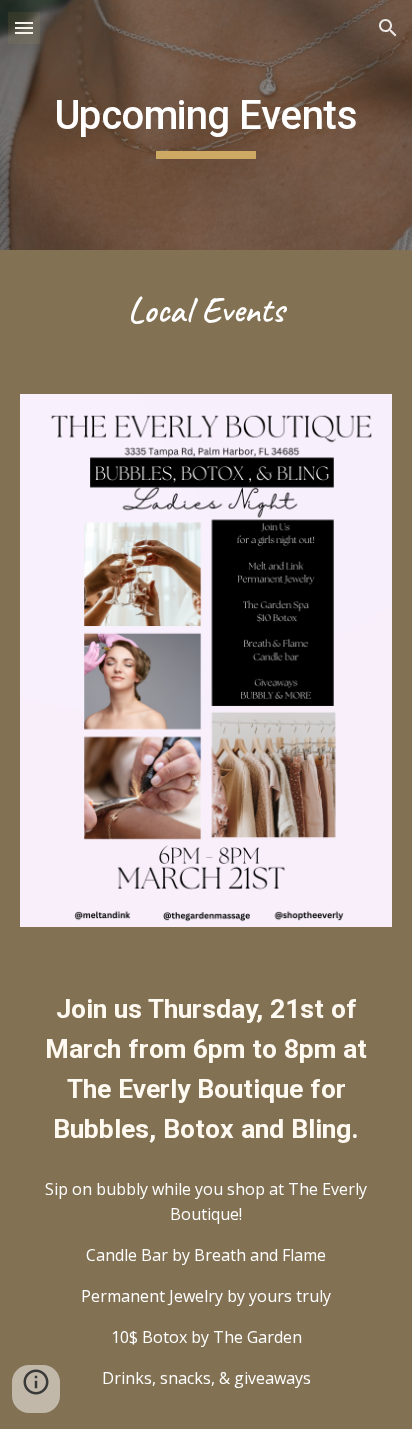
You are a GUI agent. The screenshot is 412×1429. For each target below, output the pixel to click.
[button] (24, 27)
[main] (206, 125)
